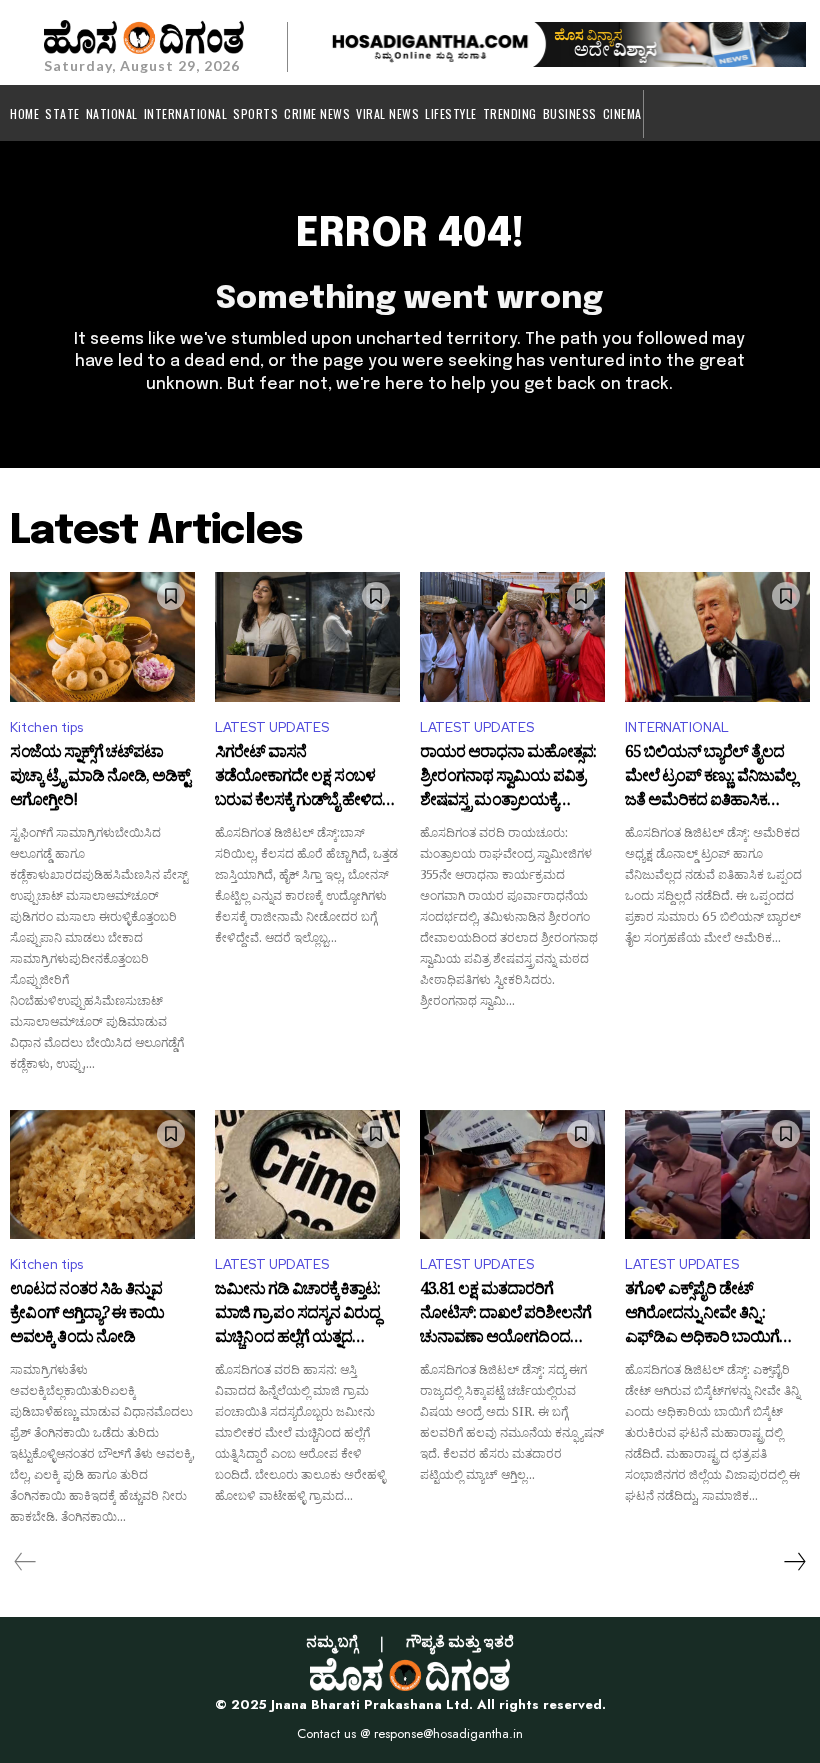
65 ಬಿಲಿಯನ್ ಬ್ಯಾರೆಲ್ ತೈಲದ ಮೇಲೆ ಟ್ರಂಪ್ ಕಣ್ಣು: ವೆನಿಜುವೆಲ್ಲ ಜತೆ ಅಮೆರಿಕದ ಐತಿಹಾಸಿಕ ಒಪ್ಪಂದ (710, 777)
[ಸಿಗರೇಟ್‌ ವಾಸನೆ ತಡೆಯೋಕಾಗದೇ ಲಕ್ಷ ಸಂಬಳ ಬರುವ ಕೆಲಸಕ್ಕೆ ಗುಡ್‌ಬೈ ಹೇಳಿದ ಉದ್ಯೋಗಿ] (307, 637)
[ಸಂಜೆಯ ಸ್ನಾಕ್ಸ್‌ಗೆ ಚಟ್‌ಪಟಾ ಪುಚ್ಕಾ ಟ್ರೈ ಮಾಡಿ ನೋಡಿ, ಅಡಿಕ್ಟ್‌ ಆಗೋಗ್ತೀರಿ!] (102, 637)
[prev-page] (25, 1562)
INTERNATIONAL (677, 727)
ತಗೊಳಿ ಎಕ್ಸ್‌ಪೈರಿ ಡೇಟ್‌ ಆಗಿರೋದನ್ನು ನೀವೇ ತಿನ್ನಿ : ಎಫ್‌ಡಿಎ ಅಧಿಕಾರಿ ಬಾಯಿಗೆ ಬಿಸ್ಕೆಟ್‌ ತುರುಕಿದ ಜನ (702, 1314)
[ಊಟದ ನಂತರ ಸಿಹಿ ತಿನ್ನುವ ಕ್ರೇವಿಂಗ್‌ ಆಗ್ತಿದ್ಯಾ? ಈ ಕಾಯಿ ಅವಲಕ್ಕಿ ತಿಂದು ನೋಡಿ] (102, 1175)
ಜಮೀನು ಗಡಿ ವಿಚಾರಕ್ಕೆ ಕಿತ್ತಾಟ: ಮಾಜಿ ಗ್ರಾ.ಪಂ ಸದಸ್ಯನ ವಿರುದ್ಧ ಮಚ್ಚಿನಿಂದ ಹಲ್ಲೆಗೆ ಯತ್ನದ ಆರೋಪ (297, 1314)
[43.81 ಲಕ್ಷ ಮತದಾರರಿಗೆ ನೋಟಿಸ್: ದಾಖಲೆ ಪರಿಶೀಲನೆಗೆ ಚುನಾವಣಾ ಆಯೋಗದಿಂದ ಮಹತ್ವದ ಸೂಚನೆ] (512, 1175)
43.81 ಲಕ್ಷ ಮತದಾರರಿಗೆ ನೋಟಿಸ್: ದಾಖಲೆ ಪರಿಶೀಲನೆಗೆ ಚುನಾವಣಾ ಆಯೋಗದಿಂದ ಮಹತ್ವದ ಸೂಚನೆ (505, 1314)
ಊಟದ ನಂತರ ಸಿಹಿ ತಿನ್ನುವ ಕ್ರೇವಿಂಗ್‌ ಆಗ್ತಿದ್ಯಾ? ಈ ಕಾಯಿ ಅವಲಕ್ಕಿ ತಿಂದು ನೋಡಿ (87, 1314)
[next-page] (794, 1562)
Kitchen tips (46, 727)
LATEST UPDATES (272, 727)
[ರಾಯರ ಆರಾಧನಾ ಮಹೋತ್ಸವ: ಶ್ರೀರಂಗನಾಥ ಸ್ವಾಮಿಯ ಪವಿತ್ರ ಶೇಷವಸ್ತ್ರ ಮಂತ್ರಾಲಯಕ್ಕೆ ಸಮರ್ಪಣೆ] (512, 637)
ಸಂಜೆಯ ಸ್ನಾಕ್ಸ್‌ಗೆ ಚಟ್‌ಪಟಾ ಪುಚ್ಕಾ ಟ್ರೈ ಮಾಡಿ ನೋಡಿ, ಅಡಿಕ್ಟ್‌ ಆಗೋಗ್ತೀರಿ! (100, 777)
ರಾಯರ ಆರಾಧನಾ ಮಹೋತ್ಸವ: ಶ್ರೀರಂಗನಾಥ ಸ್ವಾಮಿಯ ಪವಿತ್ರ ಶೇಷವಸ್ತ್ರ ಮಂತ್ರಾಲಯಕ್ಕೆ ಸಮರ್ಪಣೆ (508, 777)
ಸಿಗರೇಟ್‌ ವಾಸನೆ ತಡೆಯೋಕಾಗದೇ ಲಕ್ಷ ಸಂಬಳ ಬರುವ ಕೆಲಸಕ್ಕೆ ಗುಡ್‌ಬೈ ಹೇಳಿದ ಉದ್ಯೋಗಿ (298, 777)
